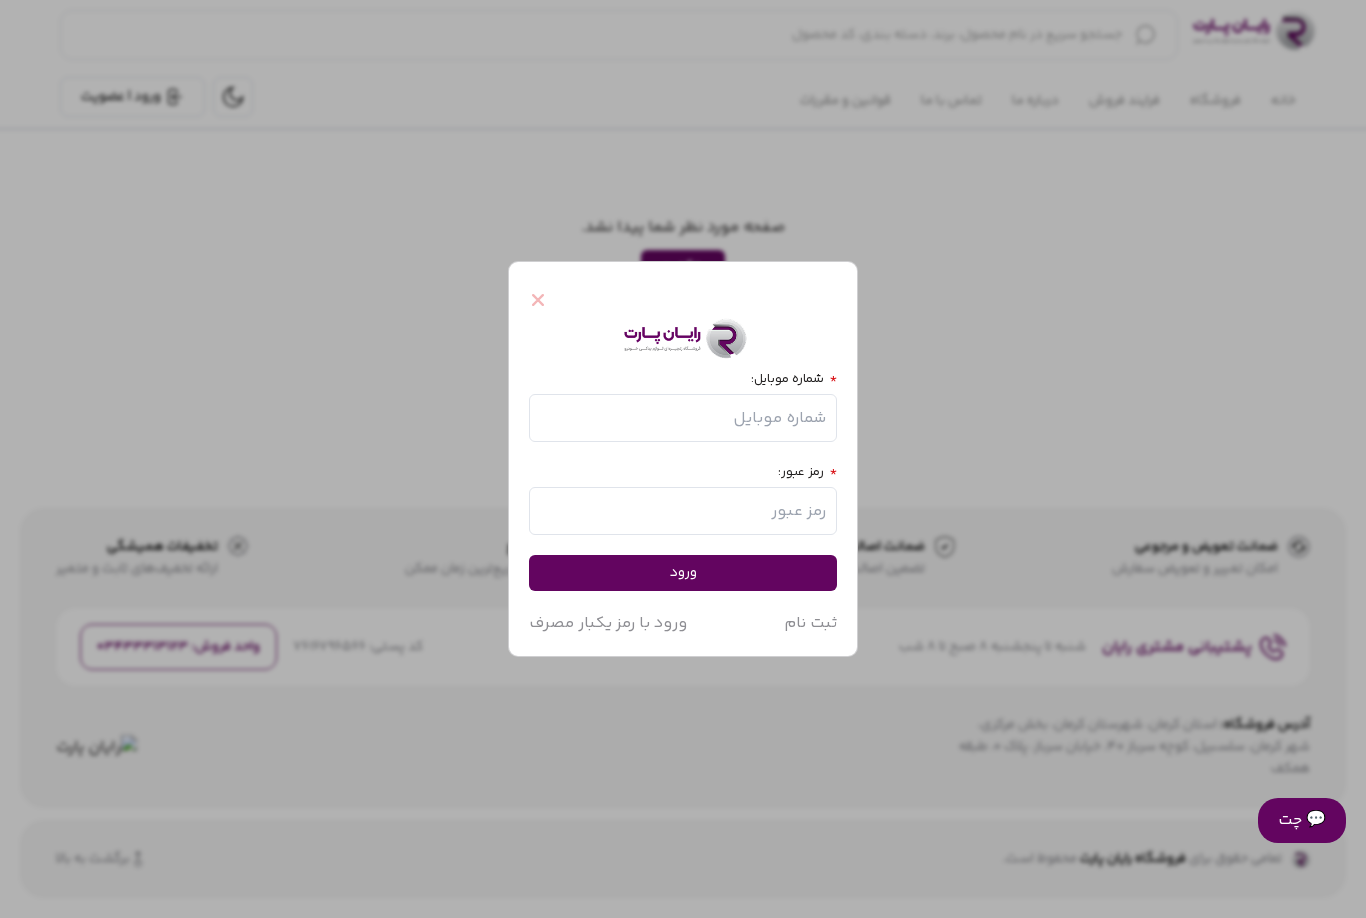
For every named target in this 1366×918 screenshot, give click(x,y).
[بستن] (547, 300)
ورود (683, 573)
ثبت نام (810, 623)
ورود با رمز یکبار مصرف (608, 623)
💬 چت (1302, 820)
